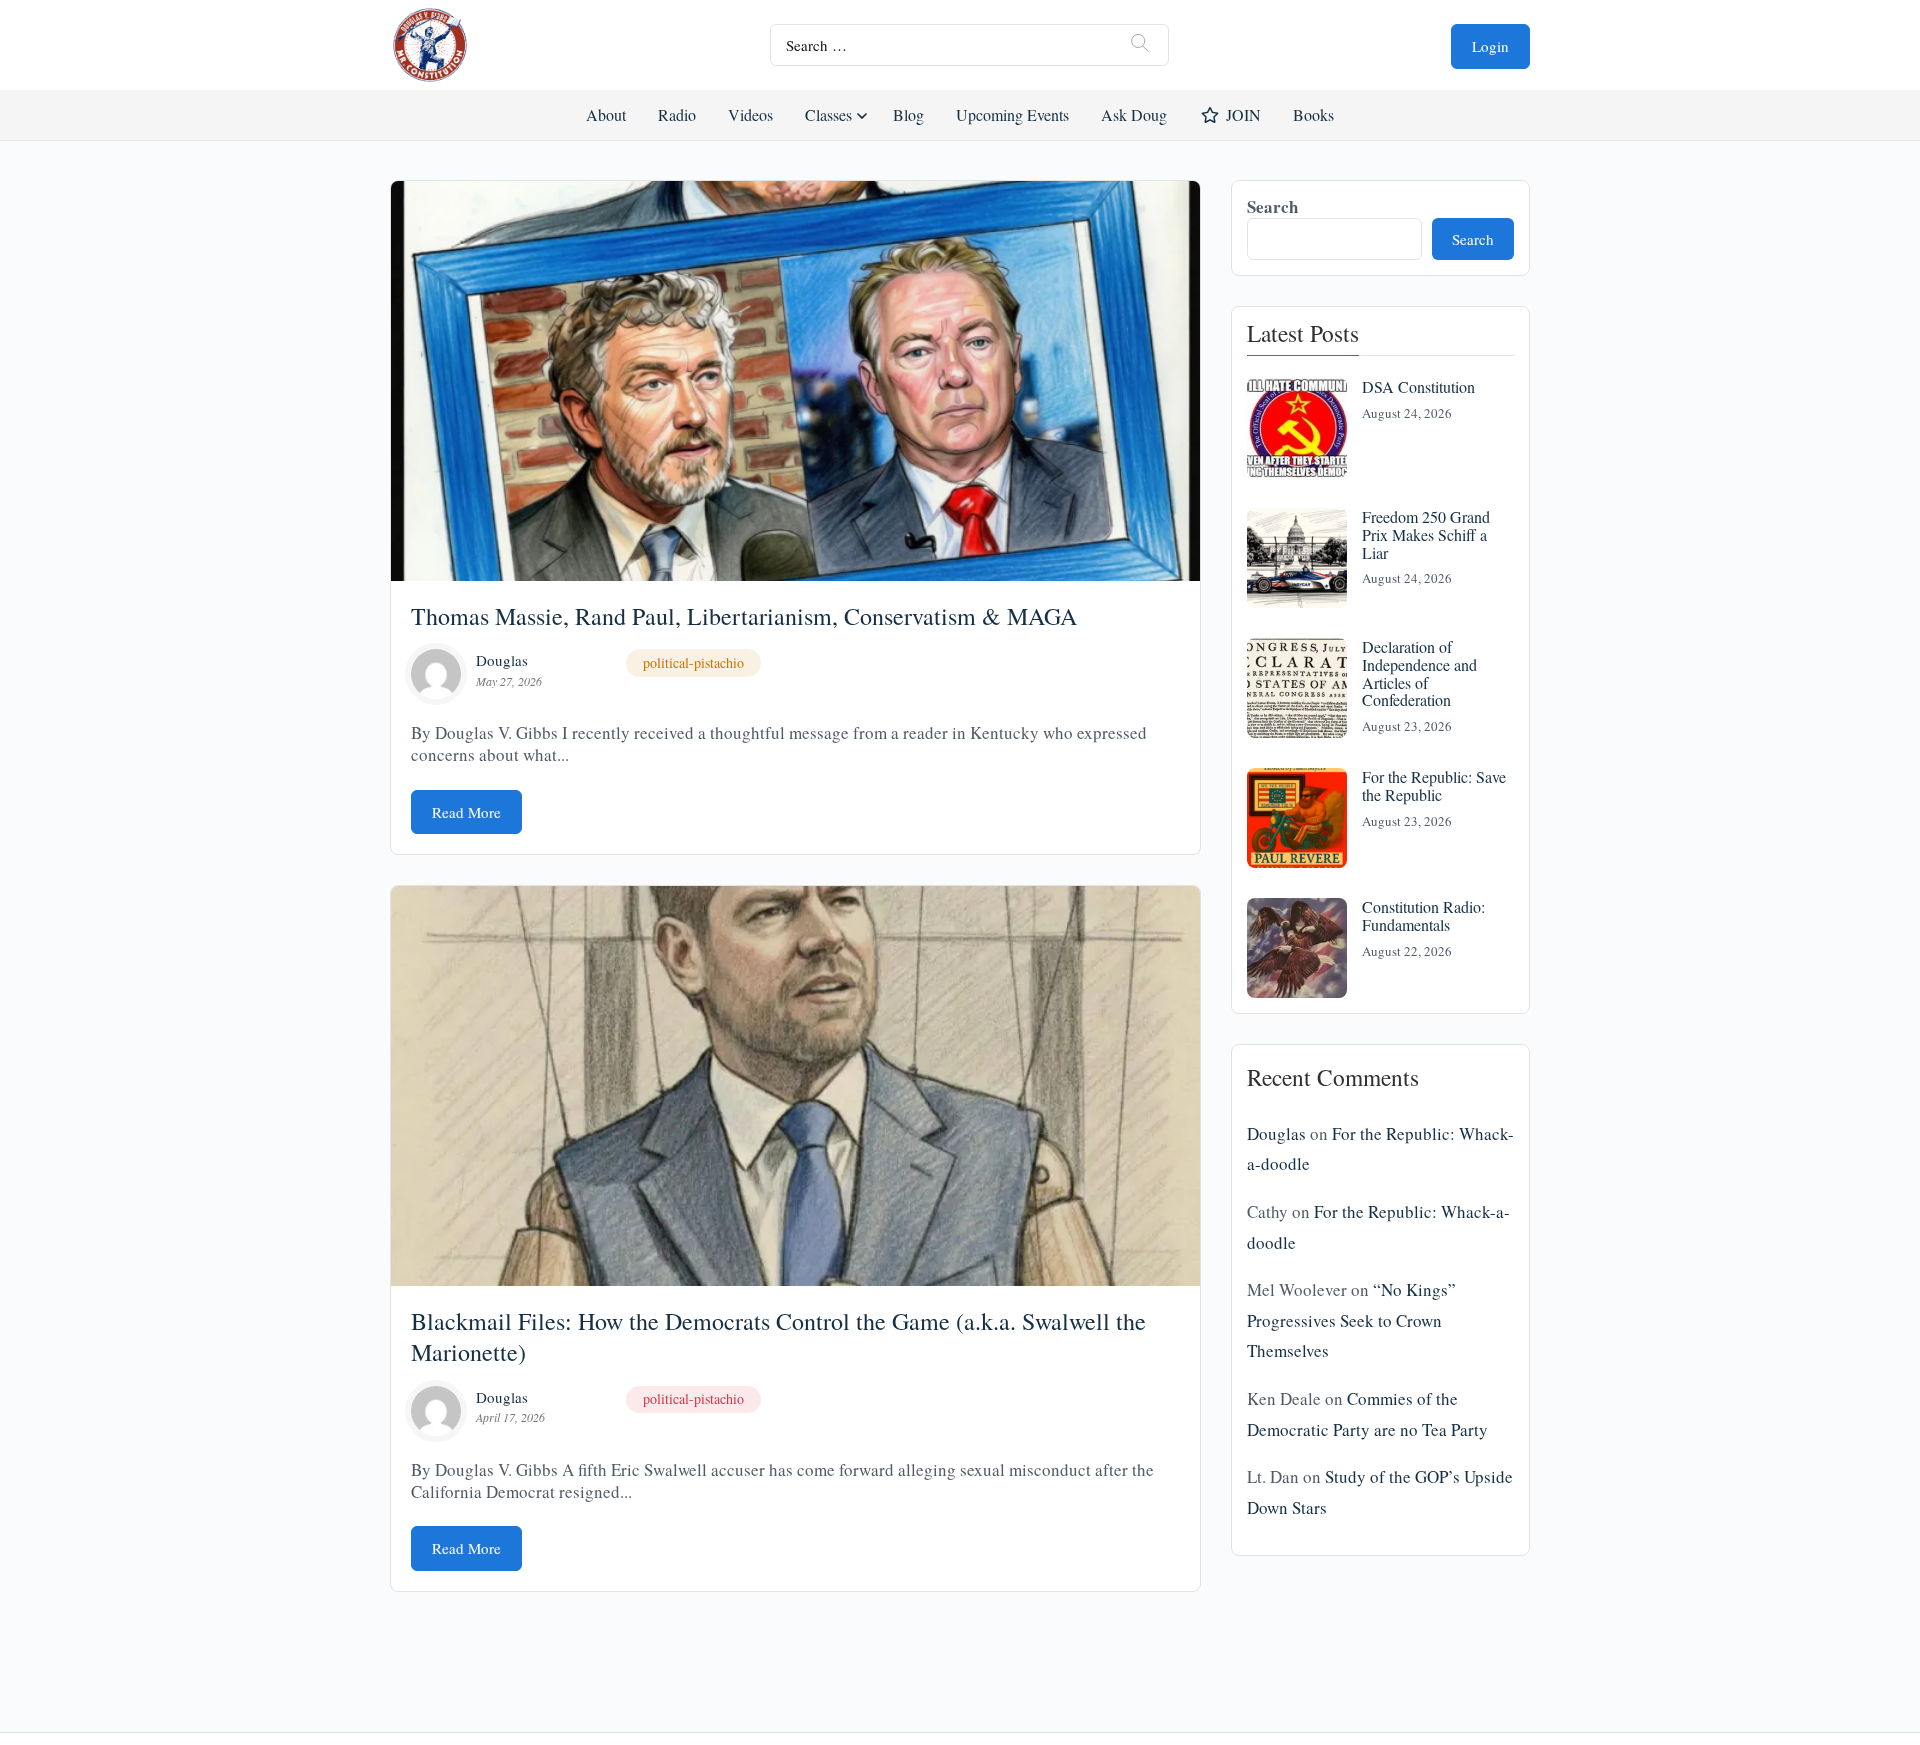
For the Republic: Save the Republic (1434, 785)
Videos (750, 114)
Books (1313, 114)
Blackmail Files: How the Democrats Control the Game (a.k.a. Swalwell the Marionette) (778, 1336)
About (606, 114)
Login (1490, 46)
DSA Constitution (1418, 386)
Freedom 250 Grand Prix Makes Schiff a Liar (1426, 534)
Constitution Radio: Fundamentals (1423, 915)
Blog (908, 114)
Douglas (502, 660)
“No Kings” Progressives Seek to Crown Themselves (1351, 1320)
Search (1272, 206)
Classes (828, 114)
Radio (677, 114)
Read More (466, 812)
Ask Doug (1133, 114)
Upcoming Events (1012, 114)
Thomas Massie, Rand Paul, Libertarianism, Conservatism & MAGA (744, 616)
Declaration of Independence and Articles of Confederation (1419, 673)
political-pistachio (693, 662)
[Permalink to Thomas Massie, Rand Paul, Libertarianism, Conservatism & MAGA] (795, 381)
